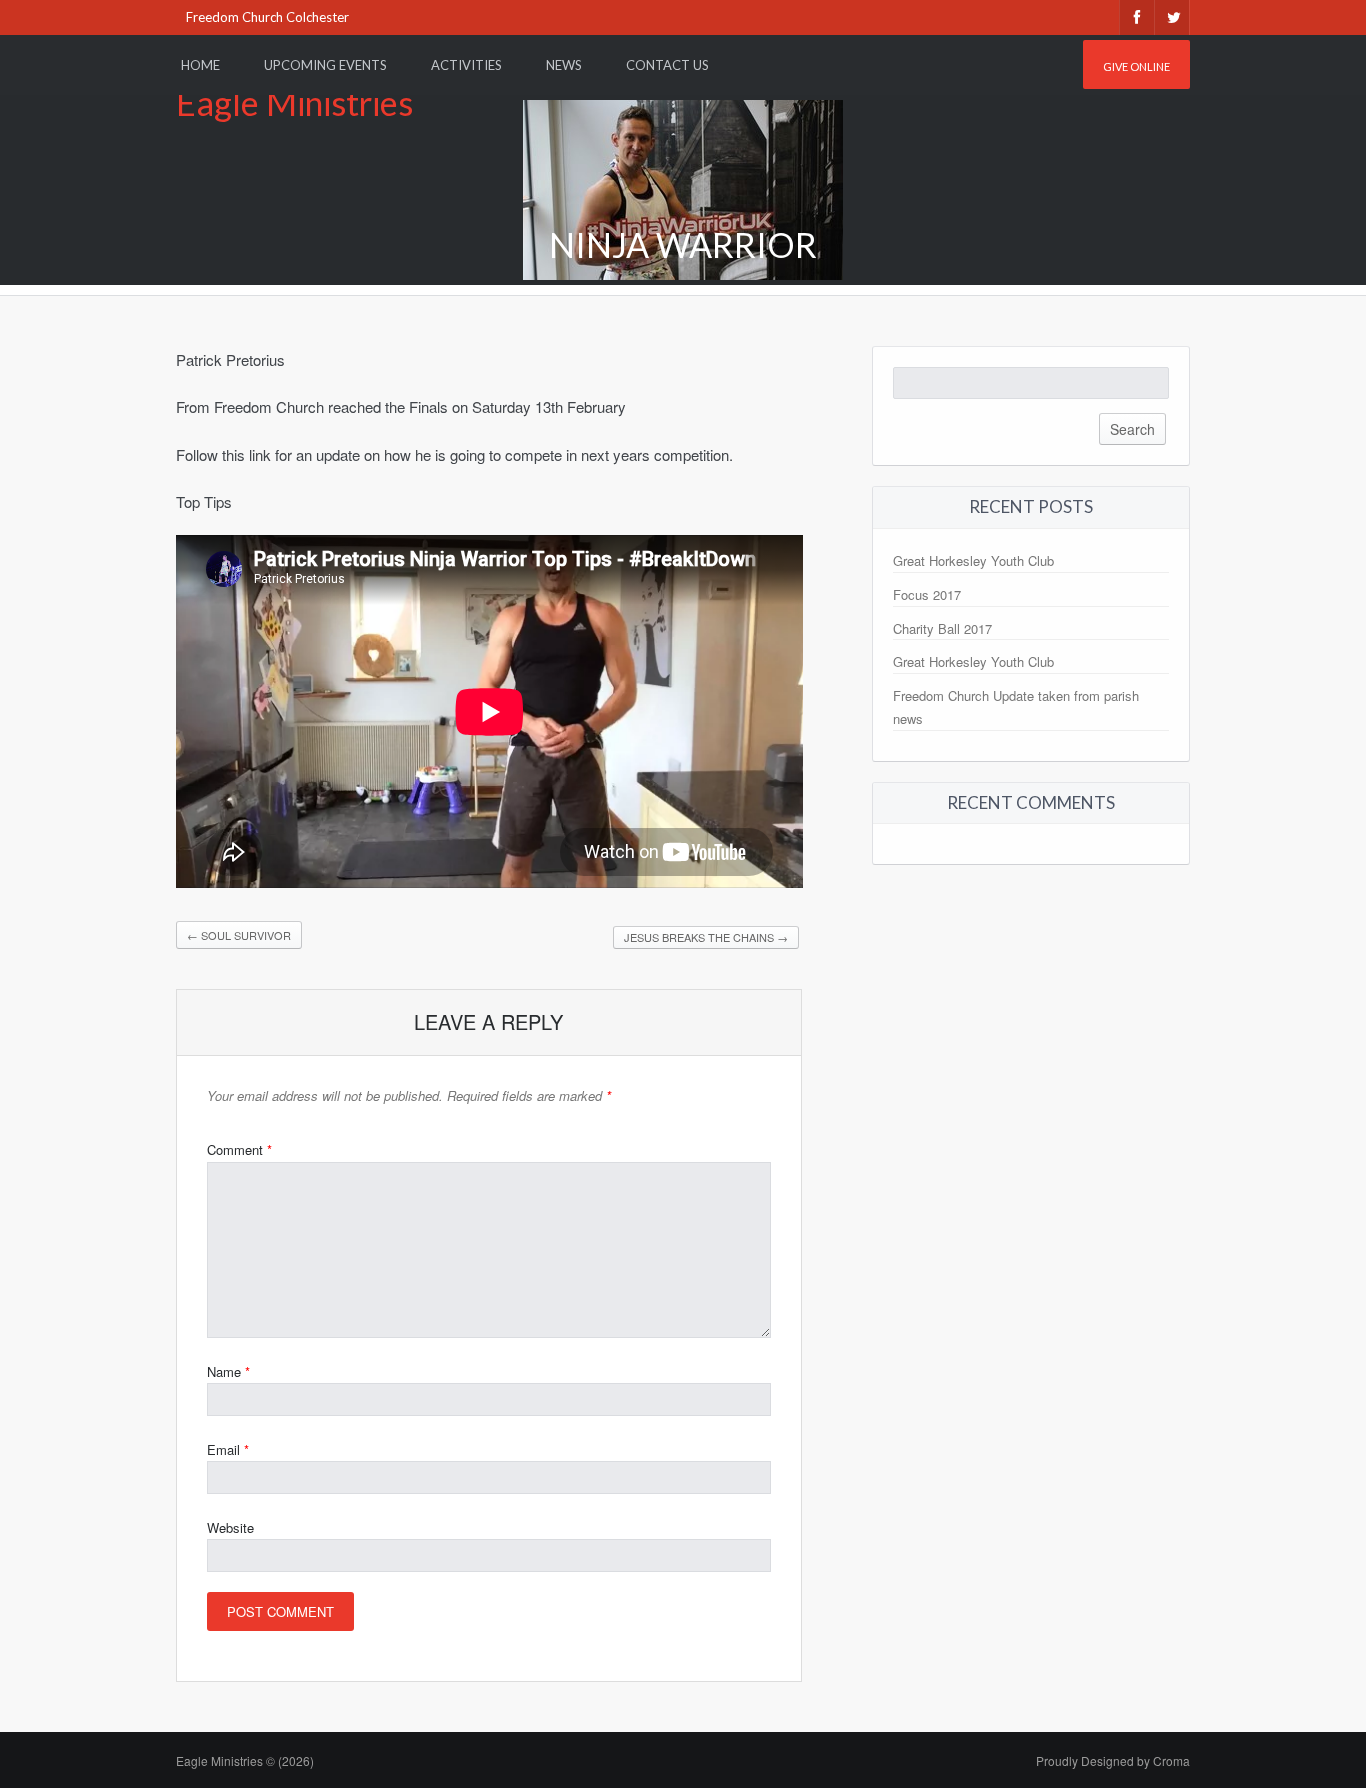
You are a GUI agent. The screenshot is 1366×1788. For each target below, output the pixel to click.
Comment (239, 1149)
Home (200, 65)
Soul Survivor (239, 935)
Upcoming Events (325, 65)
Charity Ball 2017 (942, 628)
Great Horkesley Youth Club (973, 560)
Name (228, 1371)
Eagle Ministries (294, 102)
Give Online (1136, 66)
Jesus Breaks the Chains (706, 937)
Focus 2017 (927, 594)
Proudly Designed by (1113, 1760)
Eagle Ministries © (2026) (245, 1760)
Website (230, 1527)
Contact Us (667, 65)
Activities (466, 65)
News (564, 65)
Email (228, 1449)
